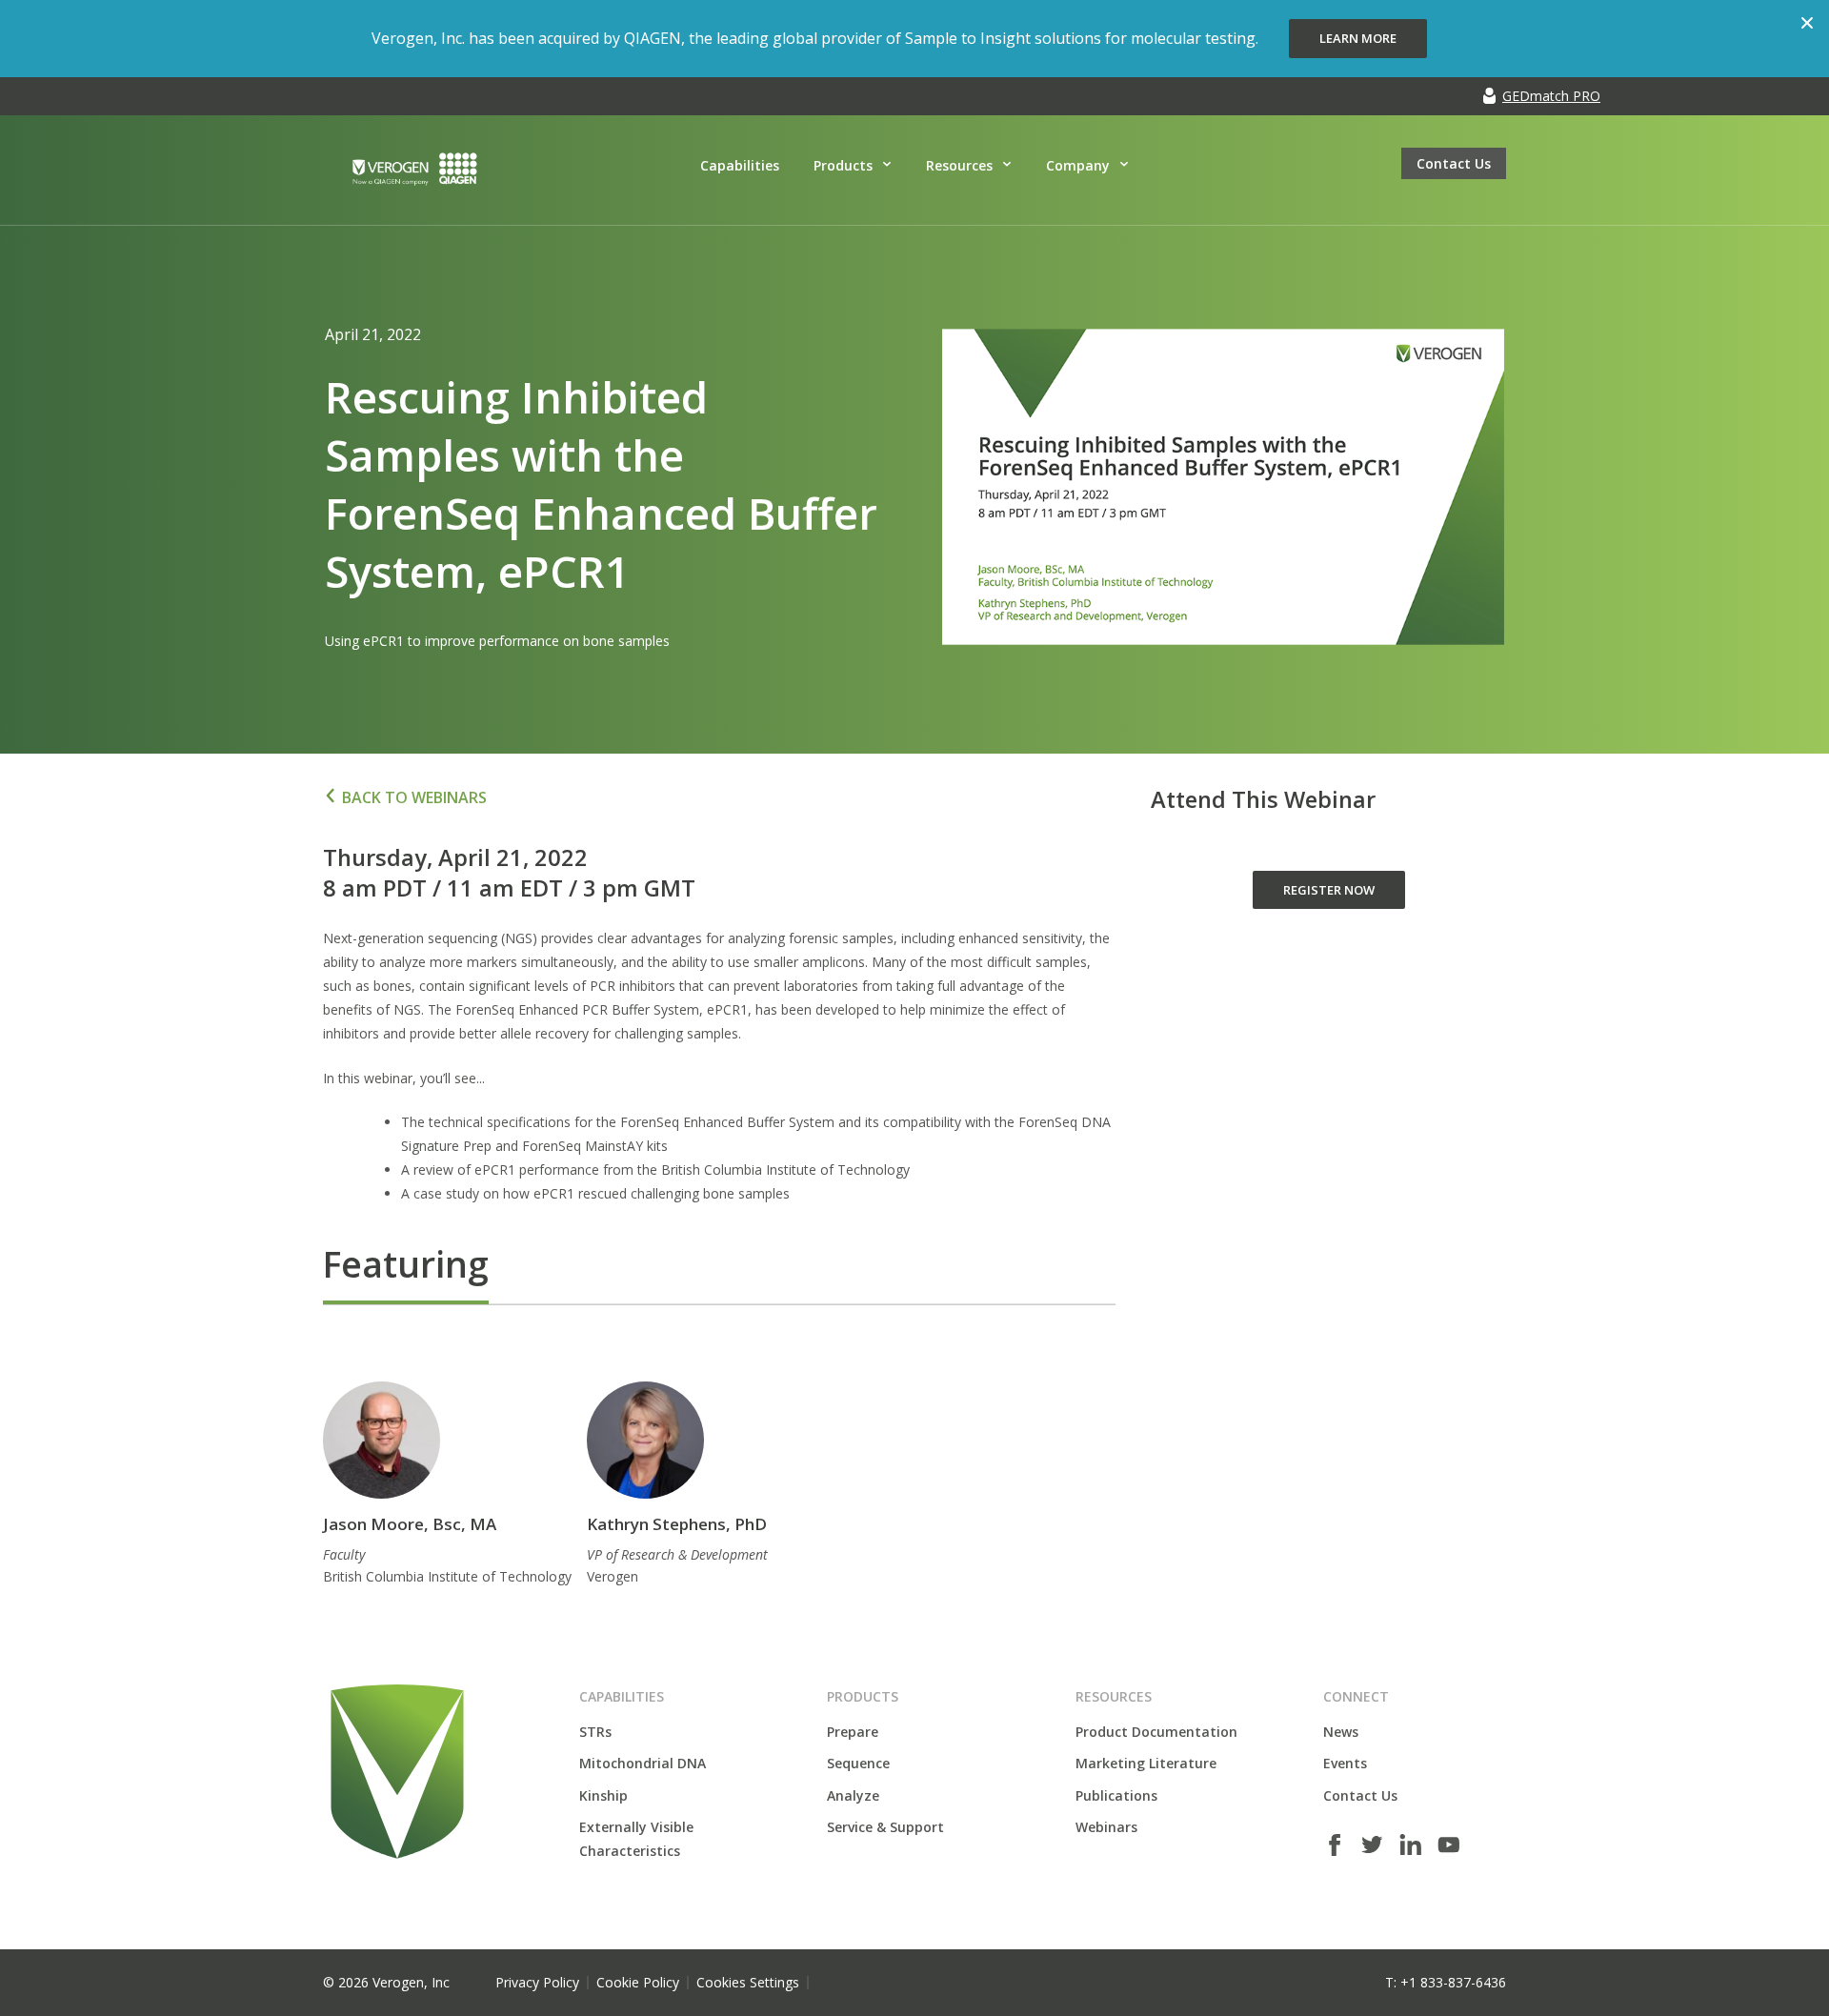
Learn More (1358, 38)
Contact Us (1454, 163)
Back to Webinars (414, 797)
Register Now (1329, 890)
